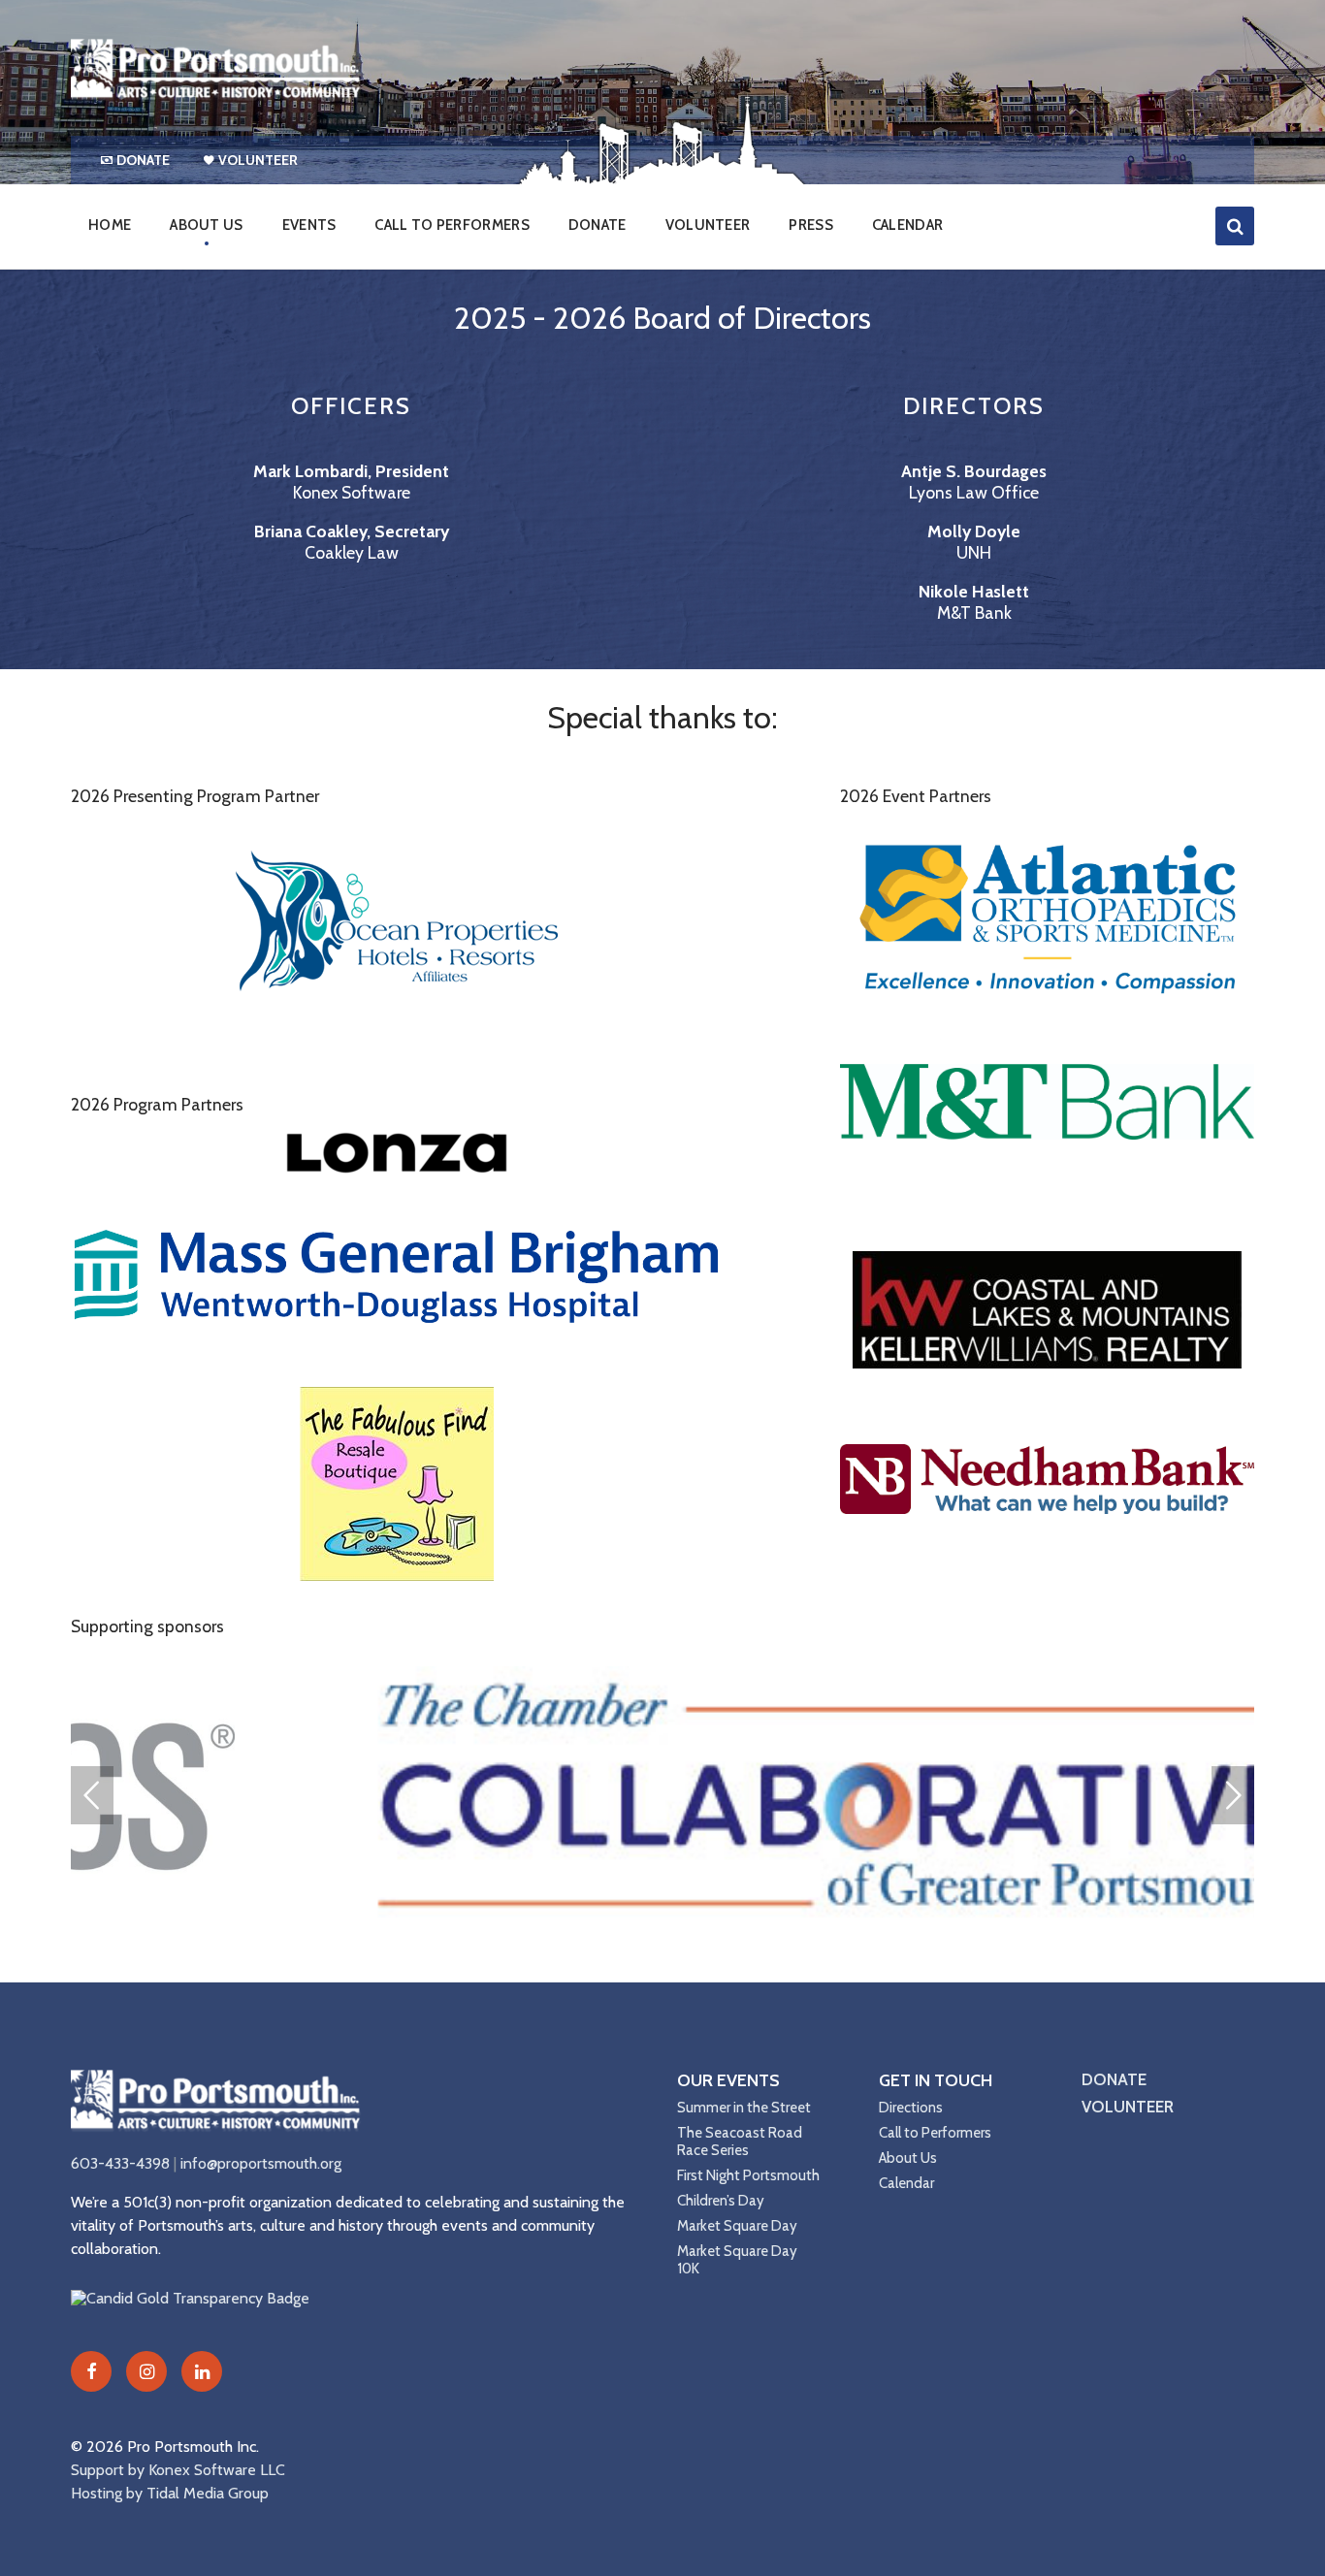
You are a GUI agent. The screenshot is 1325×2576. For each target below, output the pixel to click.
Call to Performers (935, 2133)
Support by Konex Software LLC (178, 2470)
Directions (911, 2108)
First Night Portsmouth (748, 2175)
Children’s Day (721, 2201)
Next (1233, 1795)
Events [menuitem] (309, 225)
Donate (1114, 2079)
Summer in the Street (744, 2108)
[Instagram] (146, 2371)
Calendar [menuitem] (907, 225)
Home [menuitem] (110, 225)
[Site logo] (216, 97)
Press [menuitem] (811, 225)
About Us (908, 2158)
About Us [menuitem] (206, 225)
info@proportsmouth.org (261, 2163)
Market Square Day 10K (737, 2260)
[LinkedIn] (202, 2371)
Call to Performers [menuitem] (452, 225)
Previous (92, 1795)
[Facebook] (91, 2371)
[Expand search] (1235, 226)
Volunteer (1128, 2107)
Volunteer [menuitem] (258, 160)
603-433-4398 (120, 2163)
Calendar (906, 2183)
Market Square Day (737, 2226)
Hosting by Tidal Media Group (170, 2493)
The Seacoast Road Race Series (740, 2141)
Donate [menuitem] (143, 160)
